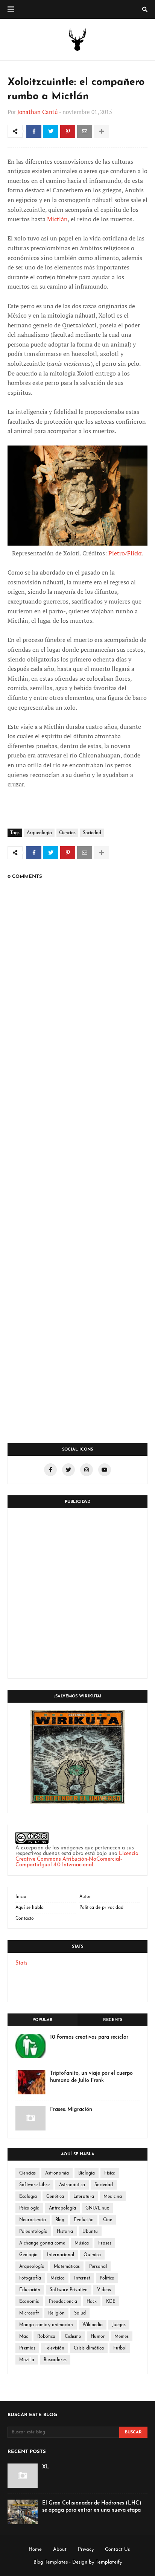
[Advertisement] (77, 1593)
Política (107, 2278)
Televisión (55, 2348)
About (60, 2549)
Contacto (25, 1919)
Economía (29, 2302)
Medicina (113, 2197)
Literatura (84, 2197)
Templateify (109, 2562)
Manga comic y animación (46, 2325)
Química (92, 2255)
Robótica (46, 2337)
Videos (104, 2290)
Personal (98, 2267)
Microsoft (29, 2313)
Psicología (29, 2208)
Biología (87, 2173)
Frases (105, 2243)
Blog (60, 2220)
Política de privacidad (101, 1908)
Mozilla (27, 2360)
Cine (108, 2220)
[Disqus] (77, 1138)
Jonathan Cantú (38, 112)
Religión (56, 2313)
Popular (43, 2020)
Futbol (120, 2348)
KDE (111, 2302)
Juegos (119, 2325)
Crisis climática (89, 2348)
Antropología (62, 2208)
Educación (30, 2290)
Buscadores (55, 2360)
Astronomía (57, 2173)
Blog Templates (51, 2562)
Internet (82, 2278)
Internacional (61, 2255)
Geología (28, 2255)
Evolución (84, 2220)
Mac (24, 2337)
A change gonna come (42, 2243)
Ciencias (67, 833)
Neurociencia (33, 2220)
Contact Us (117, 2549)
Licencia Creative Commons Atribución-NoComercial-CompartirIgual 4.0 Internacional (77, 1859)
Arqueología (39, 833)
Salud (80, 2313)
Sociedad (92, 833)
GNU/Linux (97, 2208)
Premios (27, 2348)
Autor (85, 1897)
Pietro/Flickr (125, 553)
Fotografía (30, 2278)
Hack (92, 2302)
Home (35, 2549)
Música (82, 2243)
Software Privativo (69, 2290)
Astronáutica (72, 2185)
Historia (65, 2232)
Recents (113, 2020)
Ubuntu (90, 2232)
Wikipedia (93, 2325)
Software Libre (34, 2185)
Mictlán (57, 219)
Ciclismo (73, 2337)
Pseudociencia (63, 2302)
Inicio (21, 1897)
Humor (98, 2337)
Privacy (86, 2549)
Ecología (28, 2197)
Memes (122, 2337)
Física (110, 2173)
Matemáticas (67, 2267)
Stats (21, 1963)
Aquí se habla (30, 1908)
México (58, 2278)
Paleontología (33, 2232)
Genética (55, 2197)
